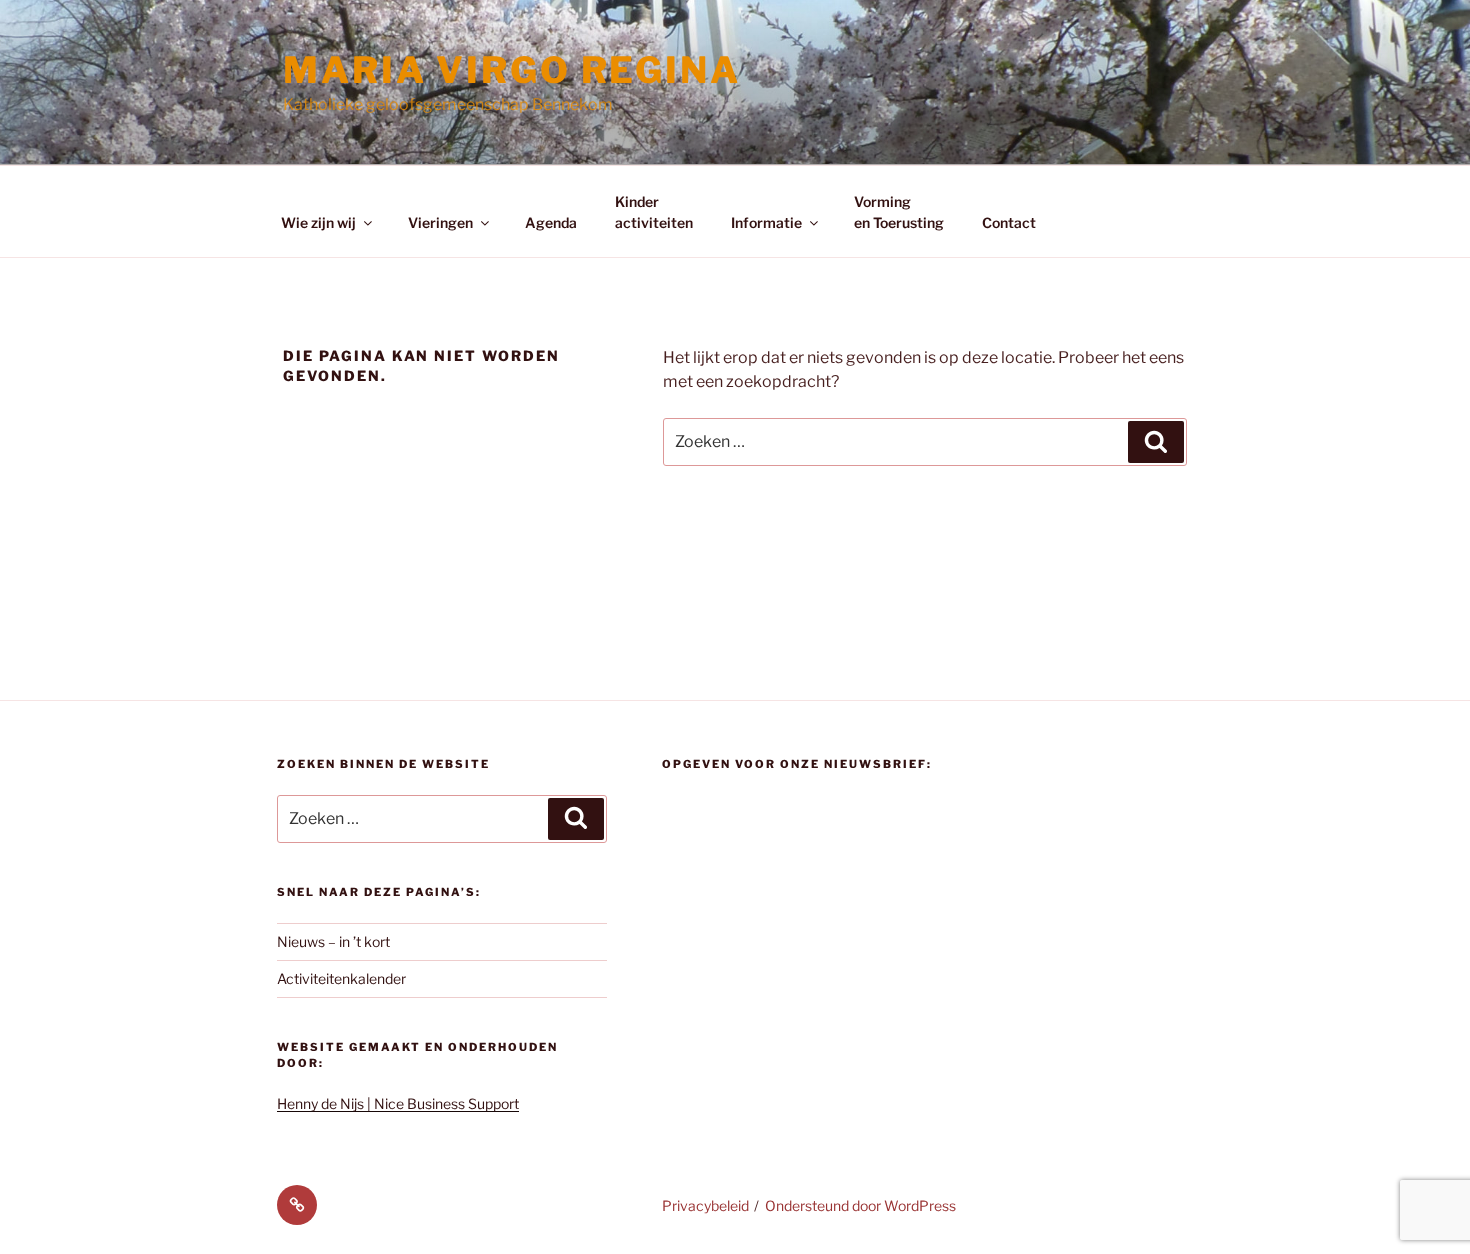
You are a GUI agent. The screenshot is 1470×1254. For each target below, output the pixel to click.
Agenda (551, 222)
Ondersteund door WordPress (860, 1205)
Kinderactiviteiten (654, 212)
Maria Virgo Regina (512, 70)
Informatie (766, 222)
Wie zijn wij (318, 222)
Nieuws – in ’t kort (333, 941)
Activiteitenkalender (341, 978)
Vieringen (440, 222)
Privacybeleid (705, 1205)
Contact (1009, 222)
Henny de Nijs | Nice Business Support (398, 1103)
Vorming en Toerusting (899, 212)
